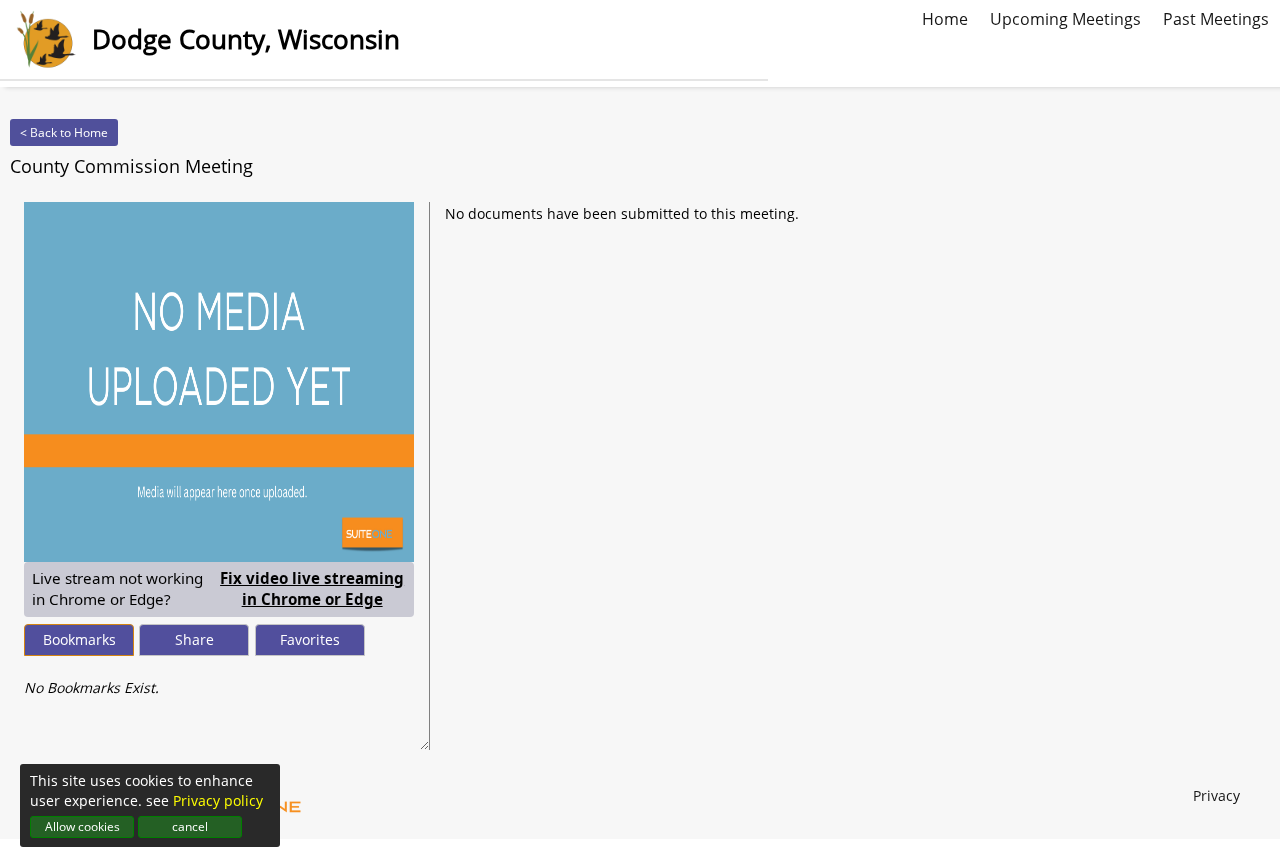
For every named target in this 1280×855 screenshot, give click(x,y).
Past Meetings (1216, 17)
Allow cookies (82, 826)
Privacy (1216, 795)
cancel (190, 826)
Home (945, 17)
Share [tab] (194, 639)
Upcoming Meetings (1065, 17)
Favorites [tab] (310, 639)
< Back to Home (64, 132)
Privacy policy (218, 800)
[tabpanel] (219, 678)
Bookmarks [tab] (79, 639)
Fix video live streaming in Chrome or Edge (313, 588)
